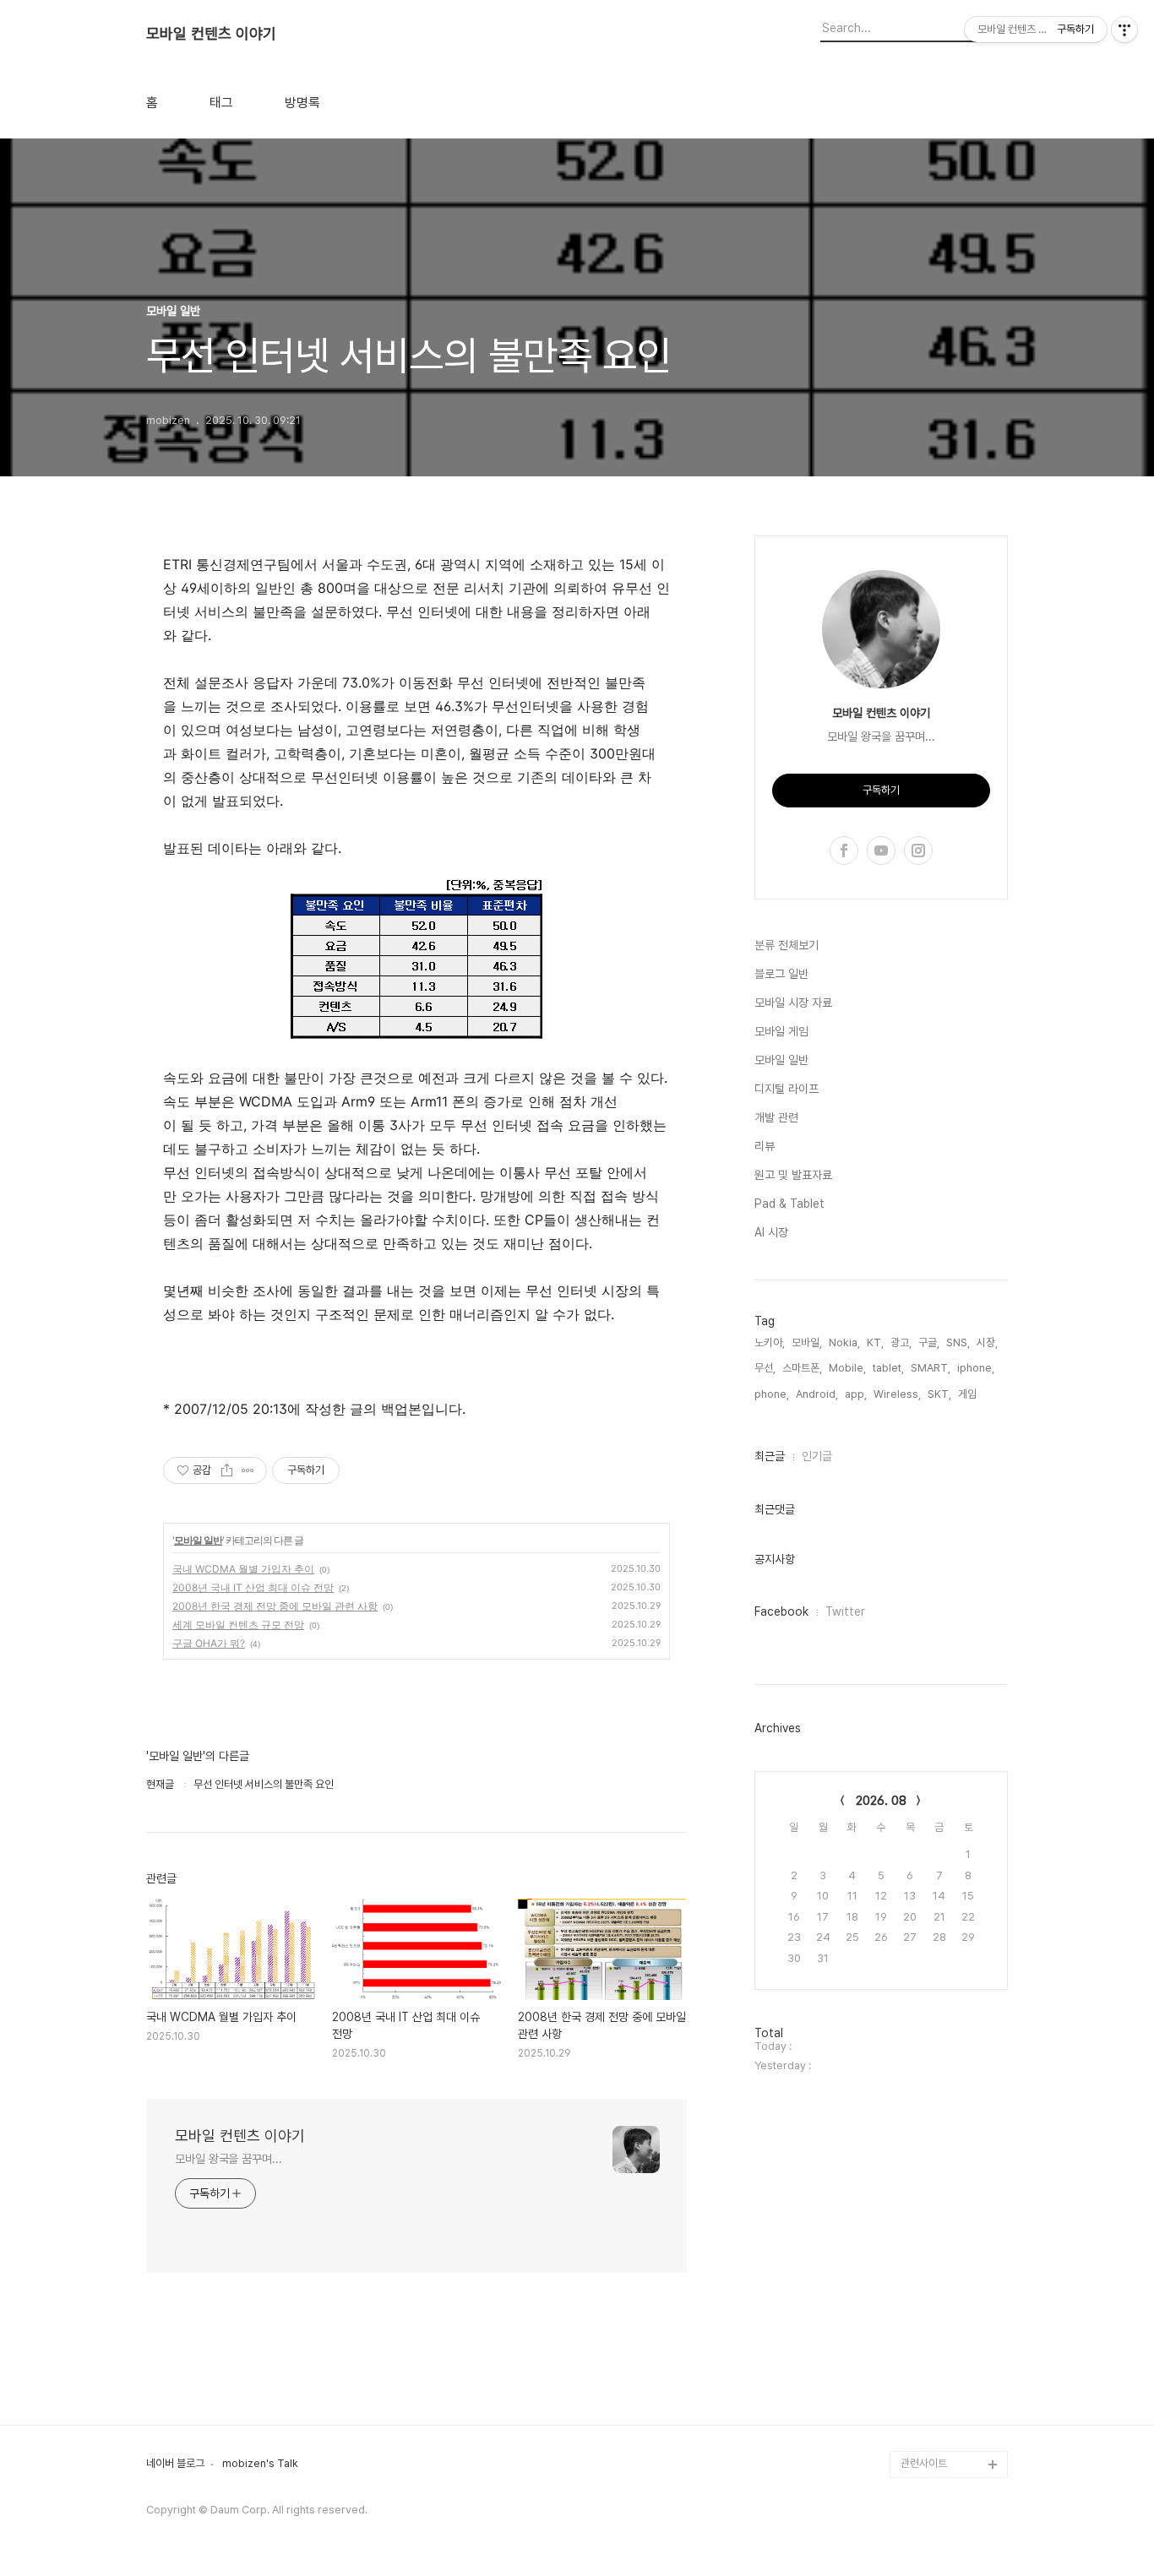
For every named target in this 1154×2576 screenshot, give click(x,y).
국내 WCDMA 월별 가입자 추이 (243, 1569)
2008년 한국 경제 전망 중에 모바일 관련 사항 (275, 1606)
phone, (772, 1394)
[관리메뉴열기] (1124, 30)
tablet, (888, 1368)
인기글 (817, 1456)
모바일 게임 (781, 1031)
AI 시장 (771, 1232)
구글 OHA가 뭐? (209, 1643)
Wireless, (897, 1394)
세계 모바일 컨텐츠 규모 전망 (238, 1625)
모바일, (807, 1342)
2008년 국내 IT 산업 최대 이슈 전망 (253, 1587)
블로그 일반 (781, 974)
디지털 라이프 (787, 1089)
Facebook (781, 1611)
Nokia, (844, 1342)
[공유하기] (227, 1470)
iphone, (976, 1368)
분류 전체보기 (787, 945)
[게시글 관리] (248, 1470)
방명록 (302, 103)
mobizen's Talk (260, 2464)
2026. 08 (881, 1801)
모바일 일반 (198, 1540)
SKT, (939, 1394)
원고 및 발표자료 (793, 1175)
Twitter (845, 1611)
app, (856, 1394)
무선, (765, 1368)
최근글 (770, 1456)
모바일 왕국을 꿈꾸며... (229, 2159)
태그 (221, 103)
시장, (987, 1342)
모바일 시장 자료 (793, 1003)
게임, (969, 1394)
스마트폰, (802, 1368)
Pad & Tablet (789, 1204)
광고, (901, 1342)
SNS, (958, 1342)
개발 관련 (776, 1117)
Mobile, (847, 1368)
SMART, (931, 1368)
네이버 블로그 (175, 2464)
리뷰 (765, 1146)
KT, (875, 1342)
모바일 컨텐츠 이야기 (211, 34)
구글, (929, 1342)
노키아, (770, 1342)
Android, (817, 1394)
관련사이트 (924, 2463)
